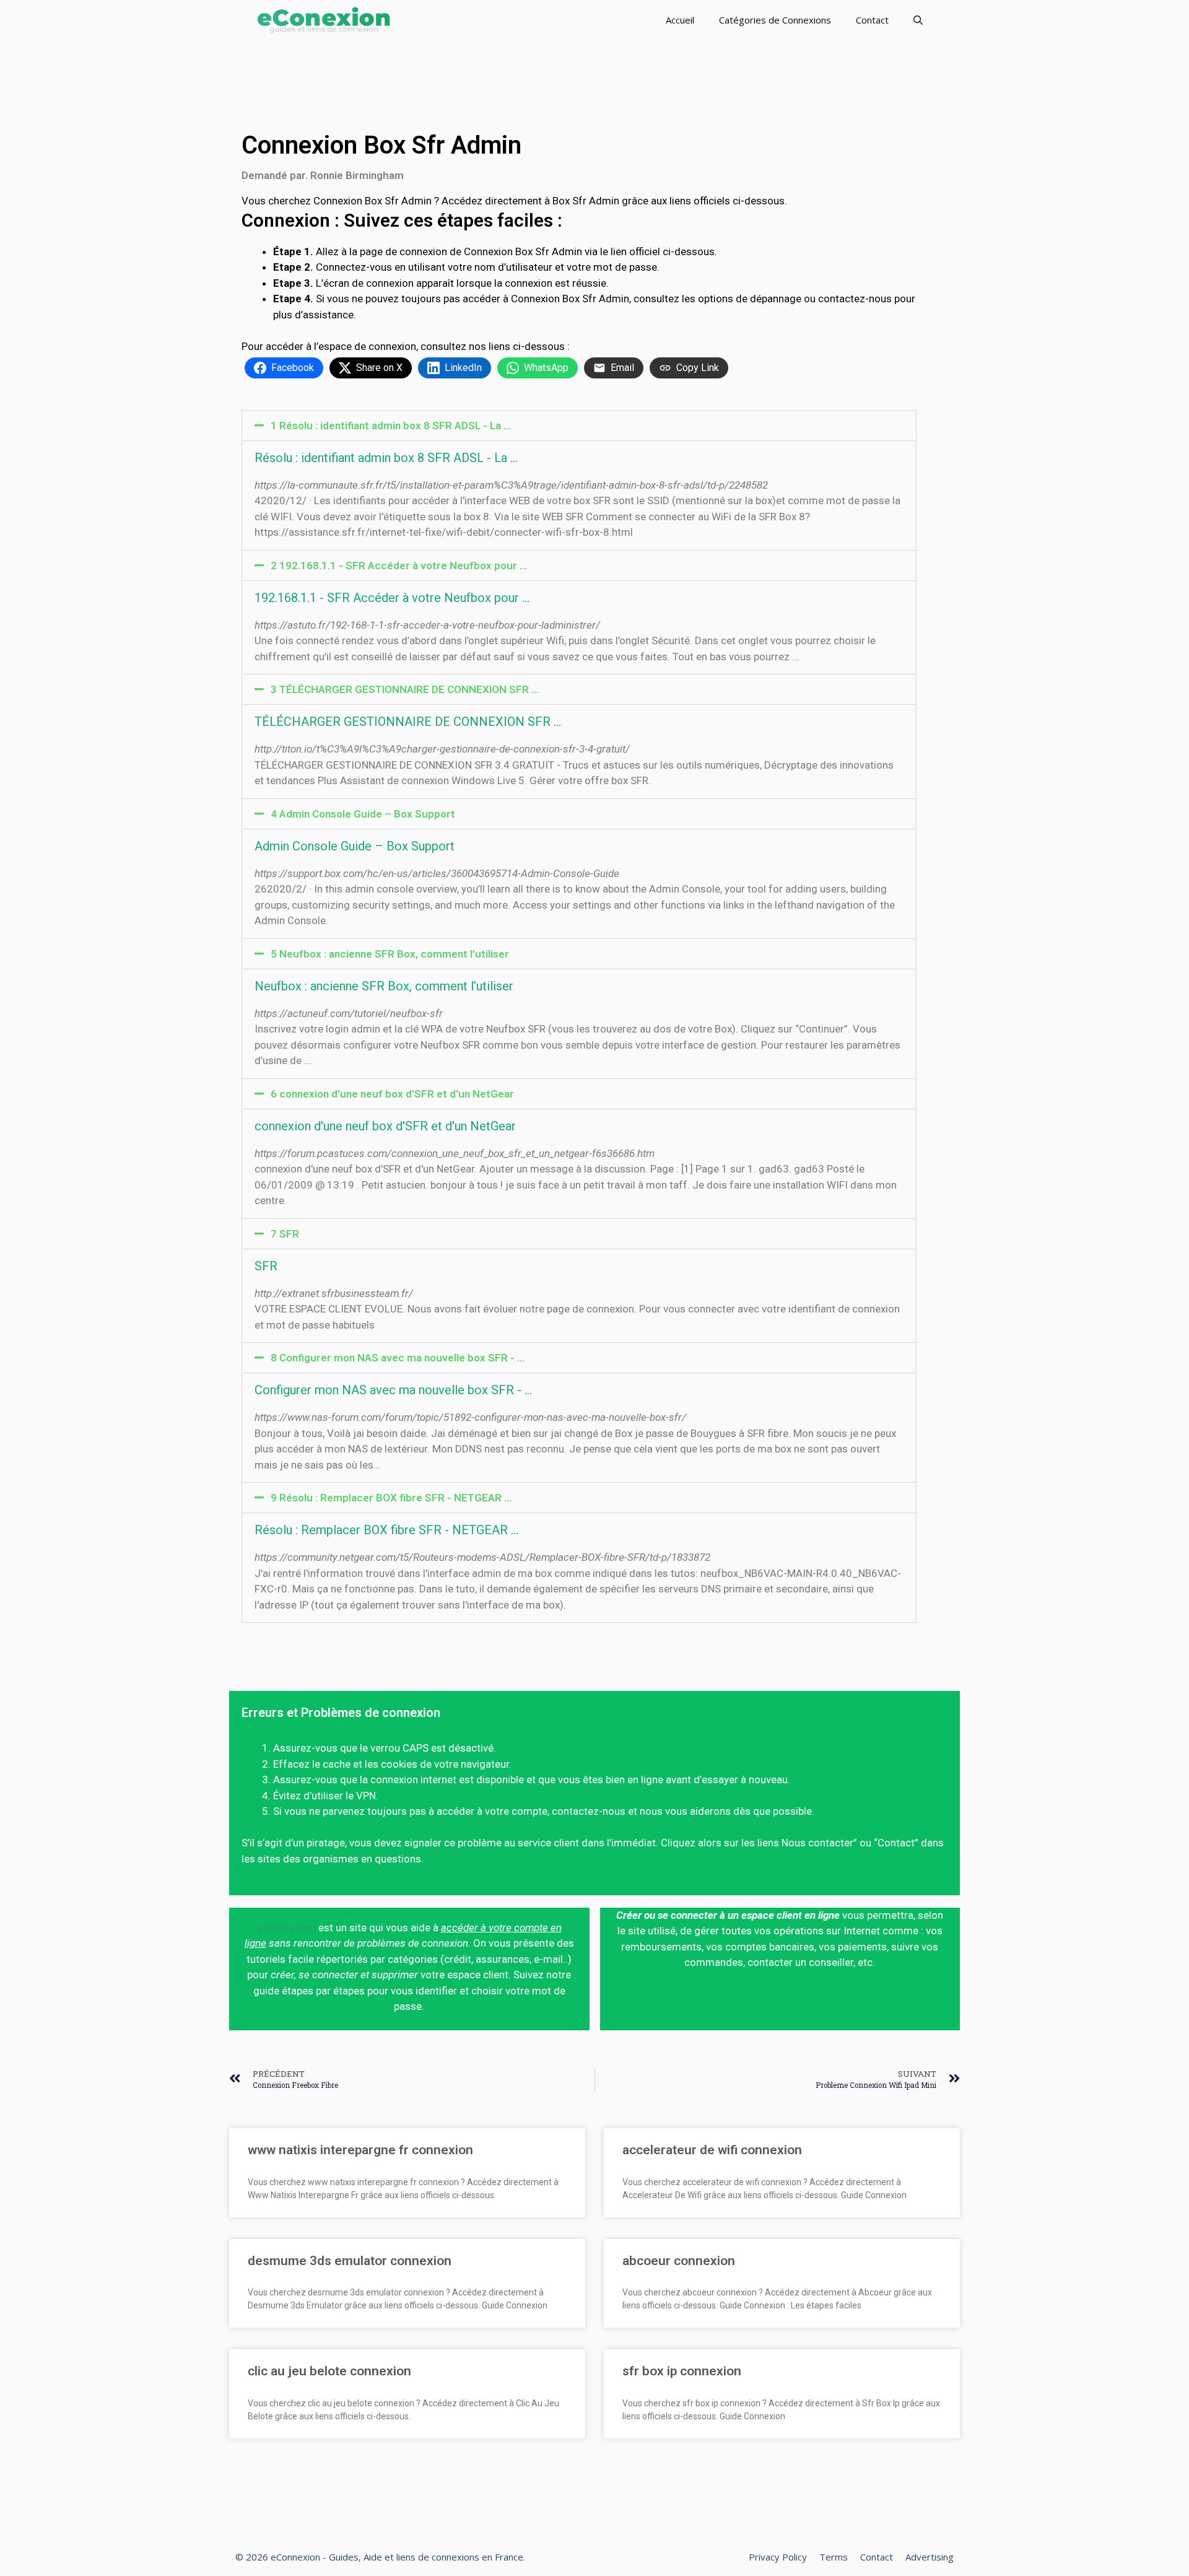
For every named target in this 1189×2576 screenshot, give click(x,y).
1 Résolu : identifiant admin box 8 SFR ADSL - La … (391, 426)
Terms (834, 2557)
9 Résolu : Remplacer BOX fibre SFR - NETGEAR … (391, 1498)
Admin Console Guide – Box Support (355, 846)
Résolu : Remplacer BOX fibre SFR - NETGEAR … (386, 1530)
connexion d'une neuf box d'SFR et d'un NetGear (385, 1126)
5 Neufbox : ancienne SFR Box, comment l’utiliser (390, 954)
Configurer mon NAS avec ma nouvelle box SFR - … (393, 1390)
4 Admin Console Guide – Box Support (363, 814)
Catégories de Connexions (775, 20)
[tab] (579, 426)
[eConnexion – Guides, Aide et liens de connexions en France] (324, 20)
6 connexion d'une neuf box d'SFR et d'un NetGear (392, 1094)
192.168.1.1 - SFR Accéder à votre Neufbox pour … (392, 598)
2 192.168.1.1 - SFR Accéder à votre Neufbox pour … (399, 565)
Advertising (930, 2557)
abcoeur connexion (679, 2261)
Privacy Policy (778, 2557)
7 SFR (285, 1234)
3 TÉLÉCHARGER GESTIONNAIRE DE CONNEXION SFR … (405, 689)
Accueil (680, 20)
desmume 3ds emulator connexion (350, 2261)
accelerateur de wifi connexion (712, 2150)
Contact (872, 20)
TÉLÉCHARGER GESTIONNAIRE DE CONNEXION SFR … (408, 722)
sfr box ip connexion (682, 2371)
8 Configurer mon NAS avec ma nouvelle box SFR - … (398, 1358)
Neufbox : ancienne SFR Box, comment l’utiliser (384, 986)
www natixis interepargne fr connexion (360, 2150)
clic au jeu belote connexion (329, 2371)
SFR (266, 1266)
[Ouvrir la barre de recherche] (918, 20)
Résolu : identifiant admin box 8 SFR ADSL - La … (386, 458)
